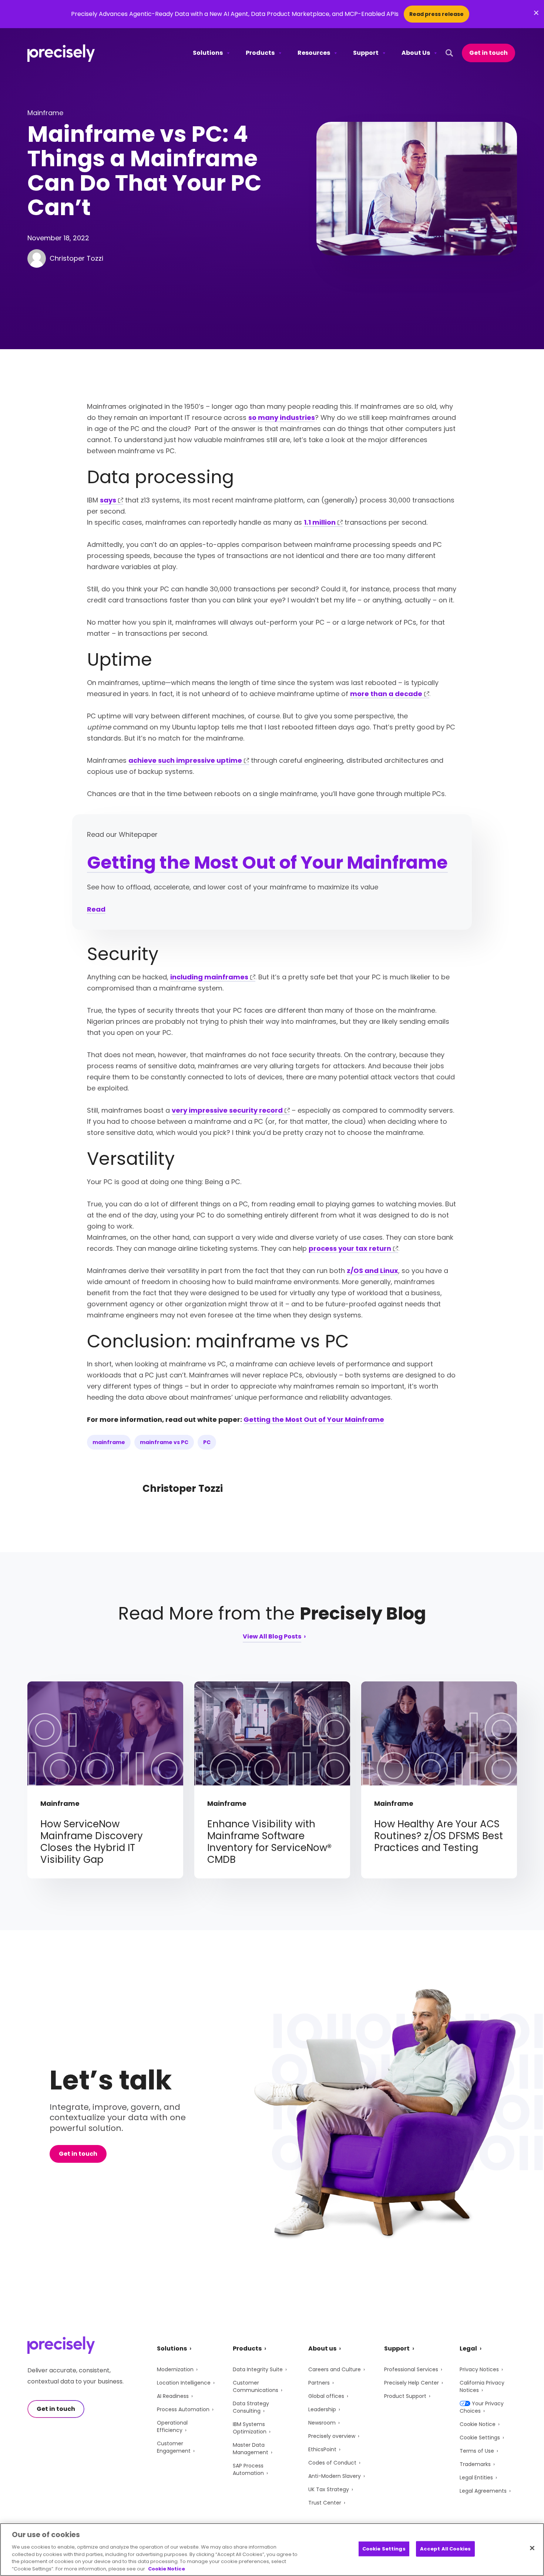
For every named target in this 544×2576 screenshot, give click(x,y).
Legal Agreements (483, 2491)
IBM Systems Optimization (250, 2428)
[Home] (61, 53)
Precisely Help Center (412, 2383)
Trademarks (475, 2464)
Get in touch (488, 53)
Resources (314, 53)
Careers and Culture (335, 2369)
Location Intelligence (184, 2383)
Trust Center (325, 2503)
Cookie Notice (478, 2424)
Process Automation (183, 2409)
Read (96, 909)
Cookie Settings (480, 2438)
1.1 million (320, 522)
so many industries (282, 417)
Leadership (322, 2409)
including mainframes (209, 977)
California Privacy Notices (482, 2386)
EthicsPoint (322, 2449)
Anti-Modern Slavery (335, 2476)
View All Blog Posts (272, 1637)
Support (366, 53)
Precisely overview (332, 2436)
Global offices (326, 2396)
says (108, 500)
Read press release (436, 14)
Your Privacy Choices (482, 2407)
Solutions (208, 53)
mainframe (109, 1442)
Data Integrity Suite (258, 2369)
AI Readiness (173, 2396)
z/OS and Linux (372, 1271)
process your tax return (350, 1248)
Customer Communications (256, 2386)
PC (207, 1442)
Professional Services (411, 2369)
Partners (319, 2383)
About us (322, 2348)
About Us (416, 53)
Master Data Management (251, 2449)
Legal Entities (476, 2478)
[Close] (532, 2548)
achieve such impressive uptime (185, 760)
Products (260, 53)
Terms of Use (477, 2451)
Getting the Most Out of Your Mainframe (267, 863)
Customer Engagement (174, 2447)
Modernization (175, 2369)
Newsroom (322, 2423)
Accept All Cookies (445, 2549)
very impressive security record (227, 1110)
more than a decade (386, 694)
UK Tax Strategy (329, 2489)
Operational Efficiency (172, 2426)
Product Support (405, 2396)
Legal (468, 2348)
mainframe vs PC (164, 1442)
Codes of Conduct (332, 2463)
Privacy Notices (479, 2369)
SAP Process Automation (248, 2469)
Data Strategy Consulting (251, 2407)
